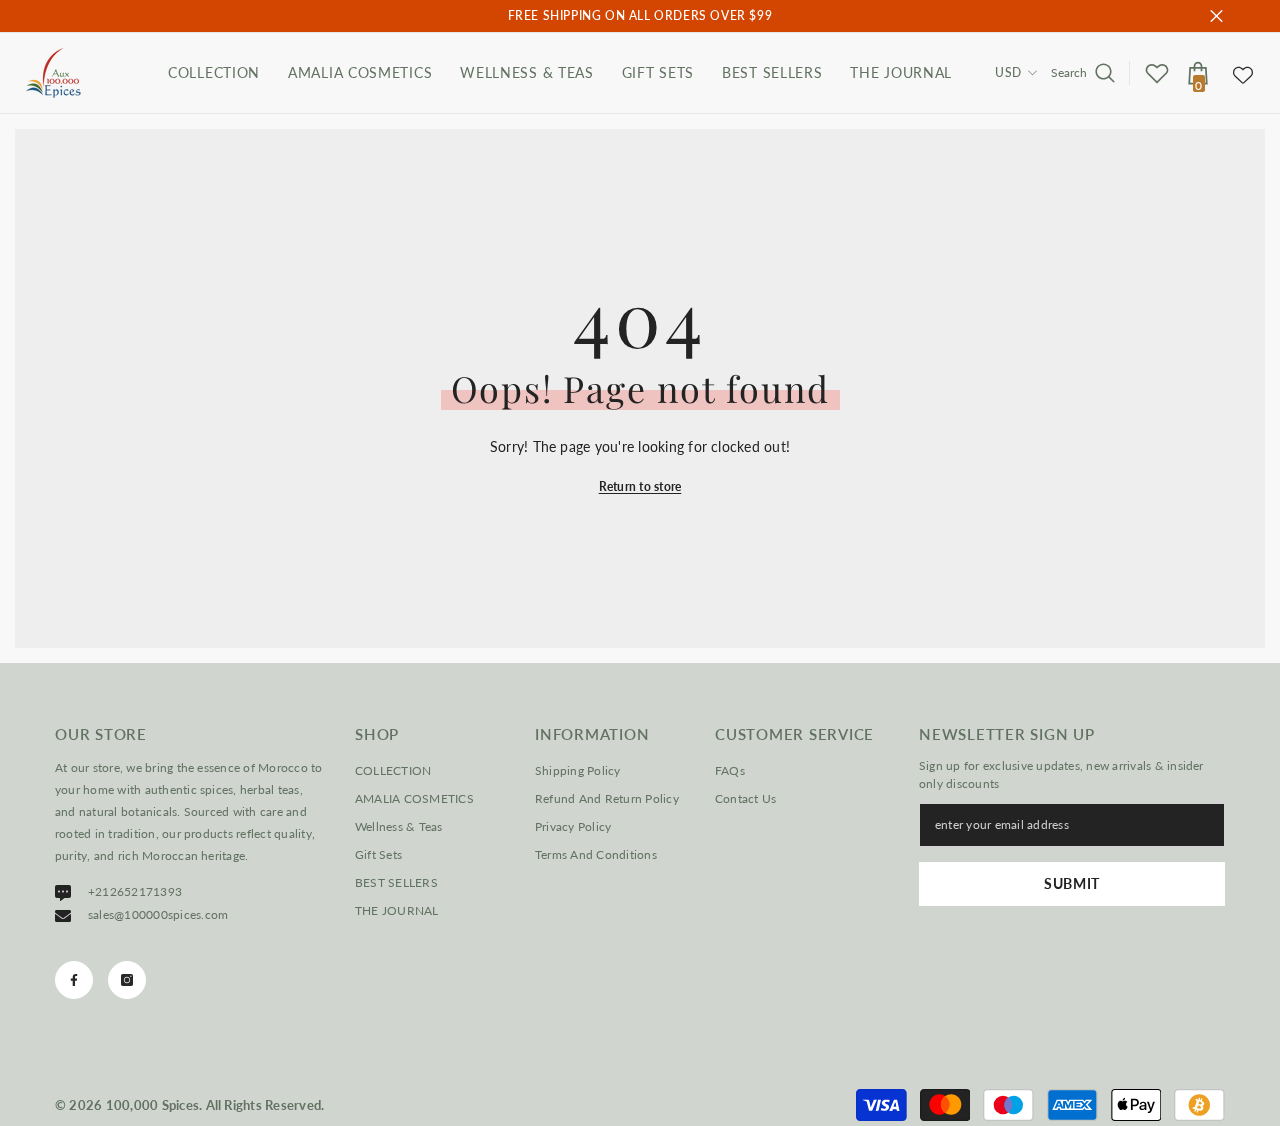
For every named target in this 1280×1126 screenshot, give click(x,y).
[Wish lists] (1157, 73)
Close (1216, 16)
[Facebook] (74, 980)
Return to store (640, 486)
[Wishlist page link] (1243, 73)
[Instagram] (127, 980)
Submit (1072, 883)
